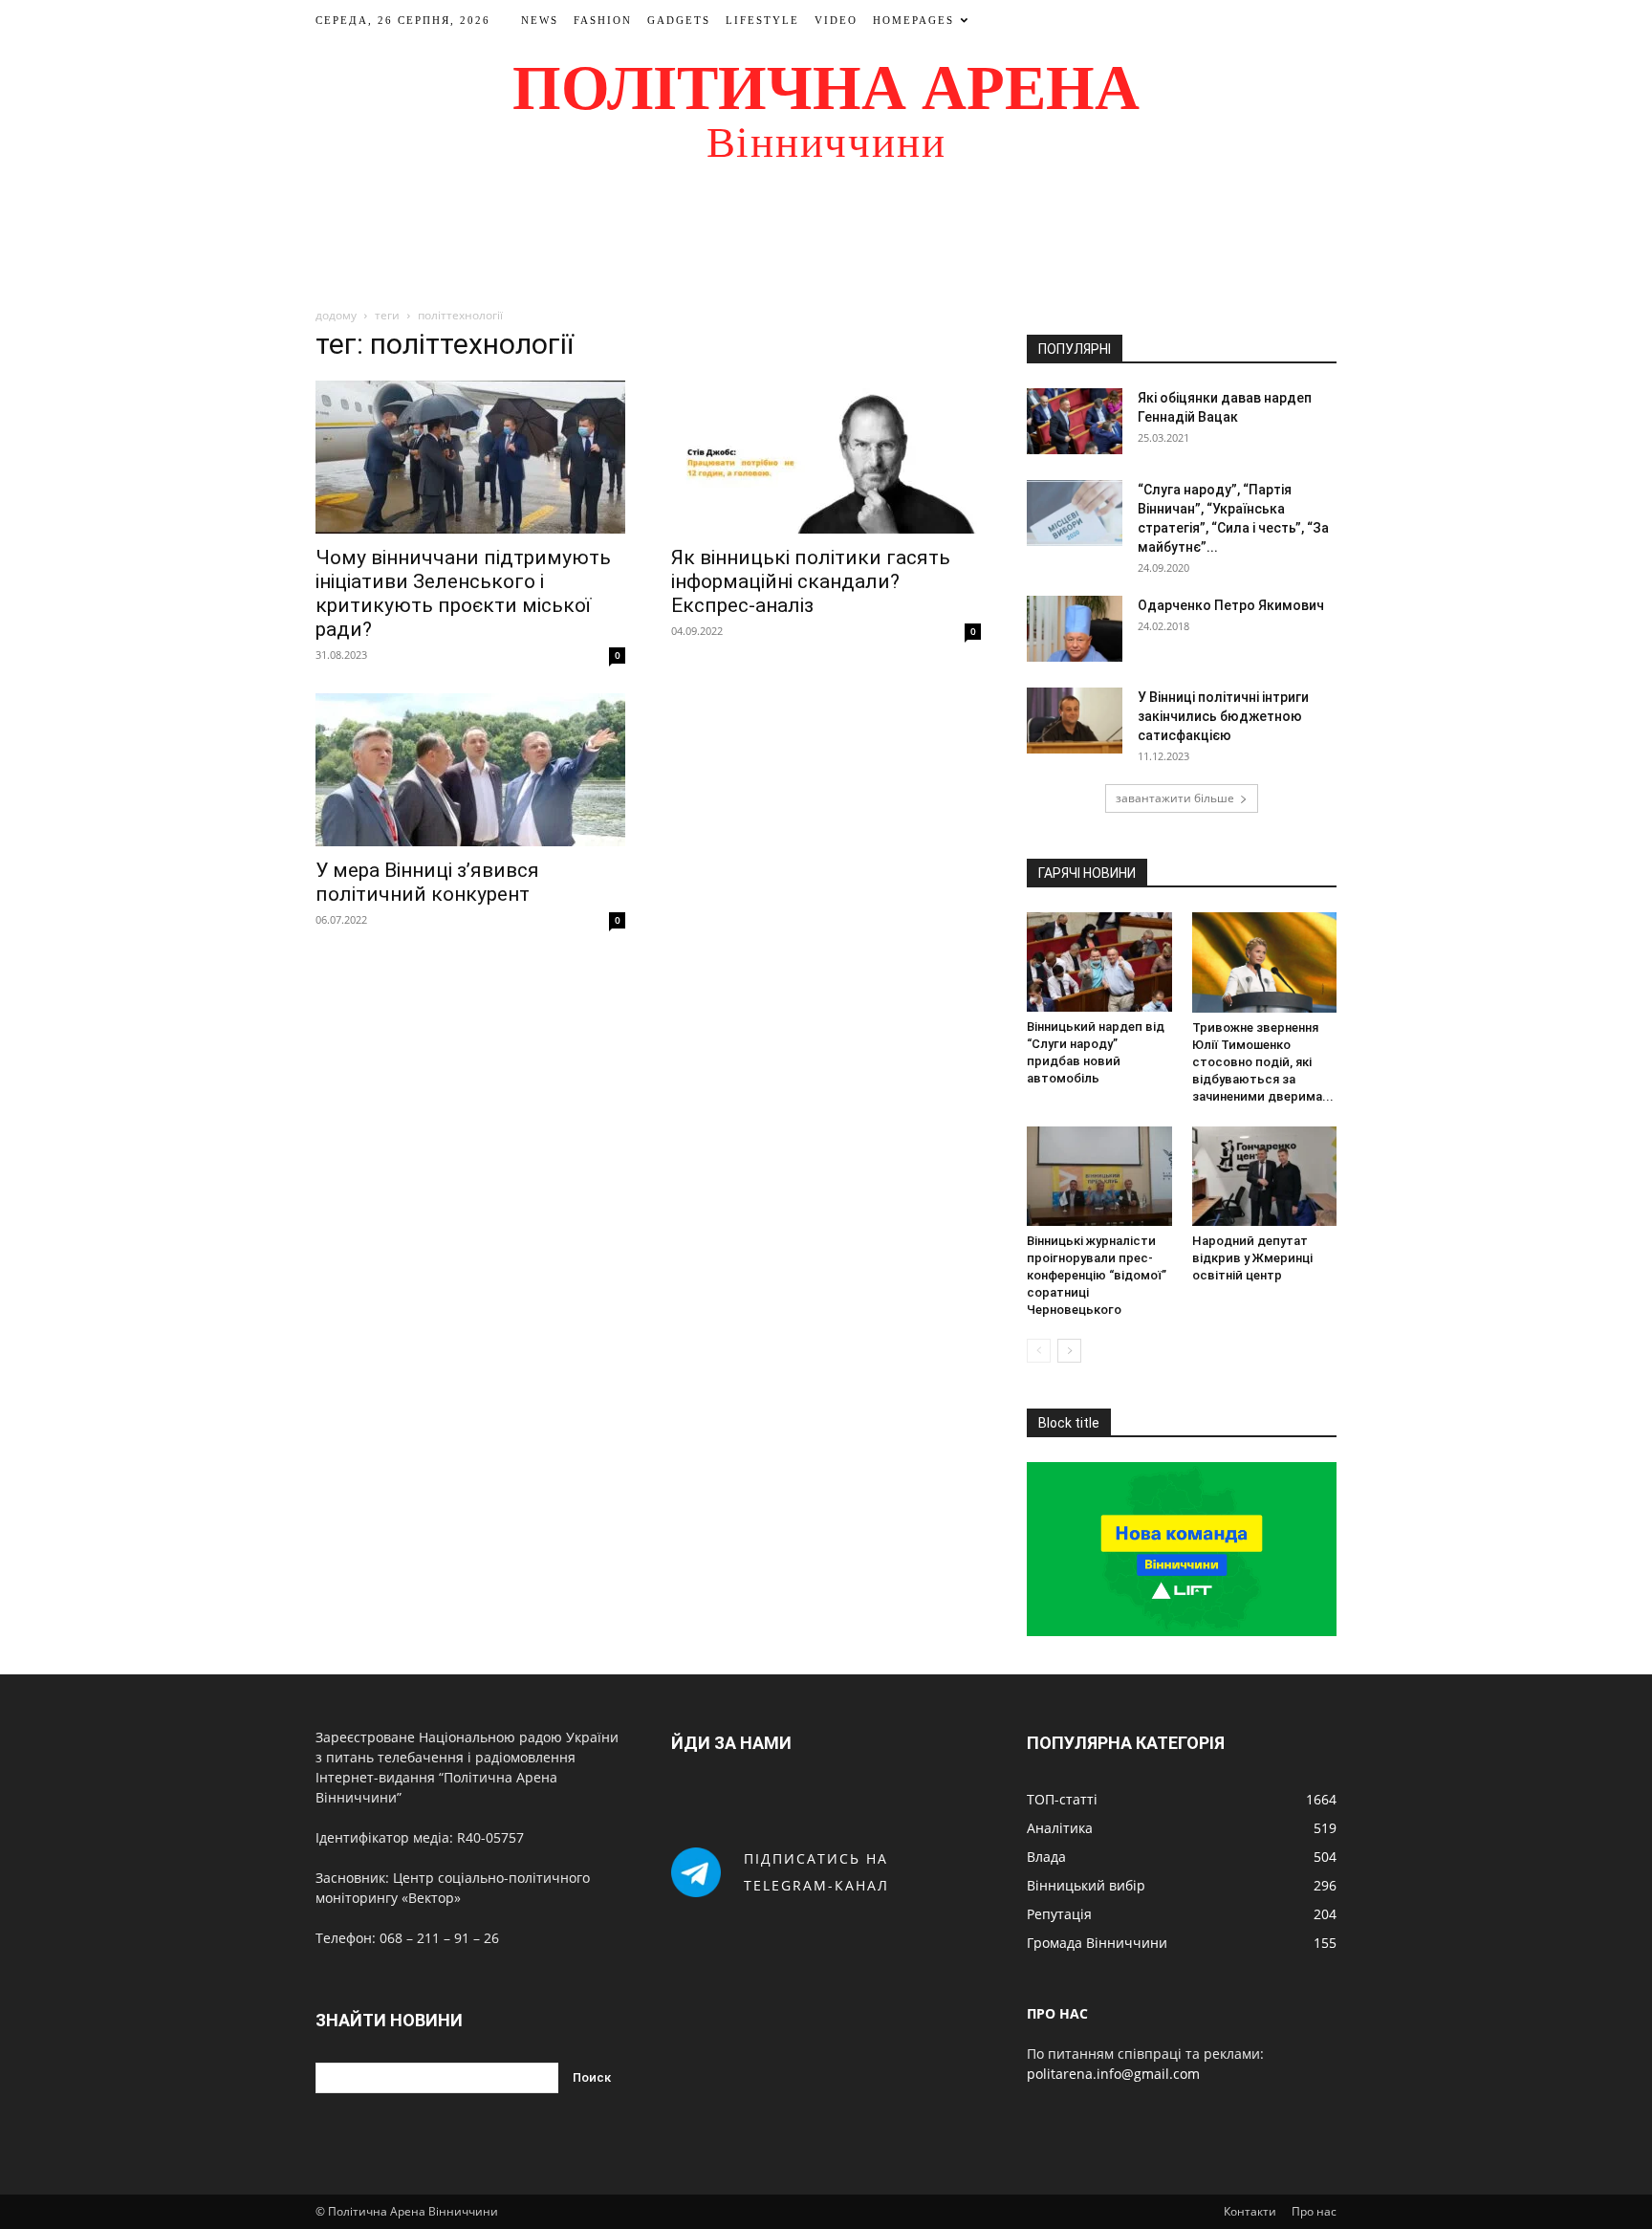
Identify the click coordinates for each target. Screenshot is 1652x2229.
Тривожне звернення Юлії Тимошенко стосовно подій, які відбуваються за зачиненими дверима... (1263, 1062)
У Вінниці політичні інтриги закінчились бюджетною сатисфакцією (1223, 716)
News (540, 20)
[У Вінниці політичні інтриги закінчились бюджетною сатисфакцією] (1075, 721)
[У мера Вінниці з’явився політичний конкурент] (470, 770)
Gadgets (679, 20)
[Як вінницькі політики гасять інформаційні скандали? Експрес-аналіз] (826, 457)
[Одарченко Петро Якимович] (1075, 629)
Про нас (1314, 2211)
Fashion (603, 20)
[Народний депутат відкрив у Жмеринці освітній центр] (1265, 1176)
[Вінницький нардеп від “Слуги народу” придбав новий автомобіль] (1099, 962)
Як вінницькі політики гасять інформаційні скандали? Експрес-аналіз (811, 581)
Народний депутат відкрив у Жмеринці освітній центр (1252, 1258)
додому (336, 315)
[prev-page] (1039, 1351)
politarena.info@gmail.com (1113, 2074)
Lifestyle (762, 20)
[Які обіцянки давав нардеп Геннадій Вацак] (1075, 421)
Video (836, 20)
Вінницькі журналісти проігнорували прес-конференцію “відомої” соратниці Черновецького (1097, 1275)
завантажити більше (1175, 798)
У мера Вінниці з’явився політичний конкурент (427, 882)
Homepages (913, 20)
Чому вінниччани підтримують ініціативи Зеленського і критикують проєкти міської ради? (463, 593)
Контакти (1250, 2211)
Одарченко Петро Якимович (1231, 605)
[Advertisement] (826, 243)
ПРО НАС (1057, 2013)
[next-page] (1069, 1351)
